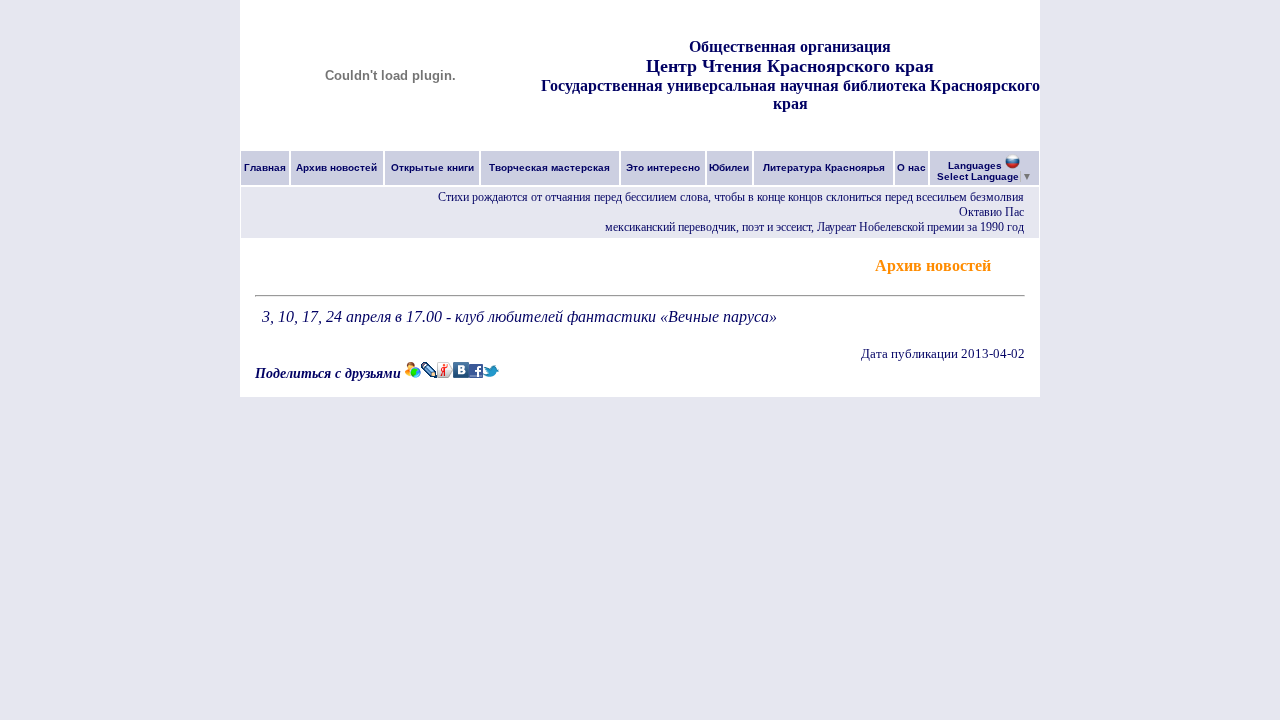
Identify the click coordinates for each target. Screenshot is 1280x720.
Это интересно (663, 167)
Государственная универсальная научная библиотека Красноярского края (790, 94)
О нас (911, 167)
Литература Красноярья (824, 167)
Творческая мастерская (549, 167)
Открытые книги (432, 167)
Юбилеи (729, 167)
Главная (265, 167)
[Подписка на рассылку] (1010, 264)
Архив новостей (336, 167)
